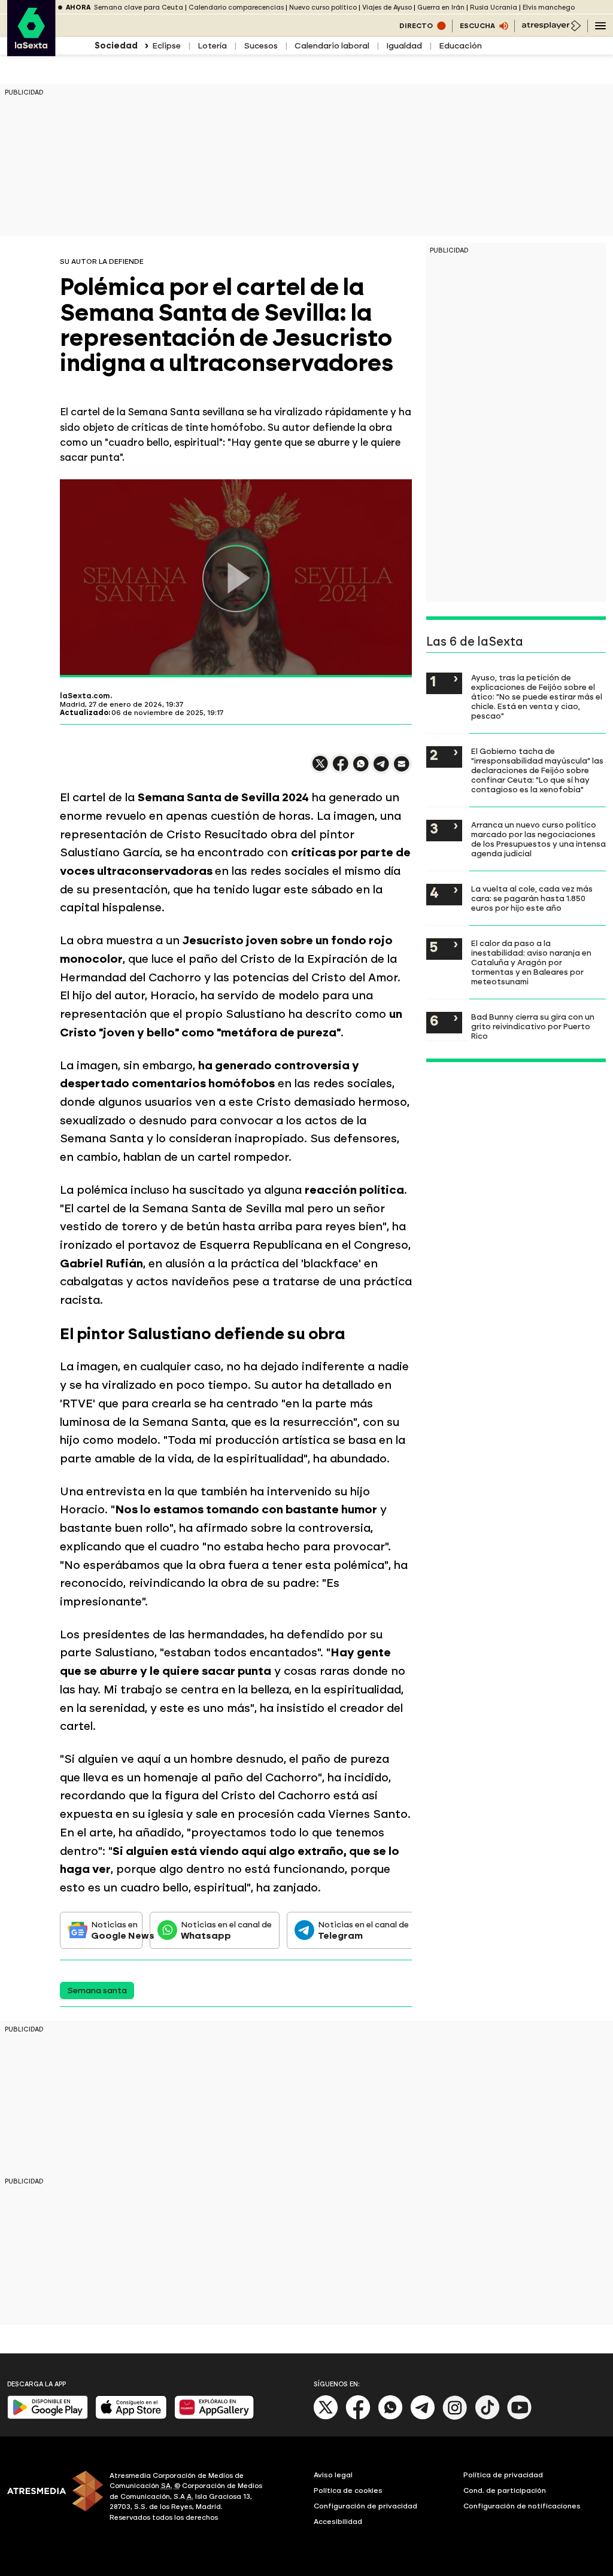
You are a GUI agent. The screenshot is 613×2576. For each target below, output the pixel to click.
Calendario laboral (332, 46)
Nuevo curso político (323, 7)
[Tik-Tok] (487, 2417)
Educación (460, 46)
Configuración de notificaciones (522, 2506)
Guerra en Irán (441, 7)
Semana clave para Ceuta (139, 7)
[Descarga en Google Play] (48, 2417)
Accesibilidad (338, 2522)
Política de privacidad (503, 2475)
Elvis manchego (549, 7)
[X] (320, 769)
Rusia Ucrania (494, 7)
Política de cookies (348, 2490)
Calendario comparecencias (236, 7)
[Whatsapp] (390, 2417)
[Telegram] (423, 2417)
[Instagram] (455, 2417)
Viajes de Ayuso (387, 7)
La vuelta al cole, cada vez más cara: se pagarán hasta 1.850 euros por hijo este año (532, 898)
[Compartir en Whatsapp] (361, 769)
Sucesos (261, 46)
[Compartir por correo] (402, 769)
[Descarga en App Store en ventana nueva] (131, 2417)
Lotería (212, 46)
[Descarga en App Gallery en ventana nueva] (214, 2417)
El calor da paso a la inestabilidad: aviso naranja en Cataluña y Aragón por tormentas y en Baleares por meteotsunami (531, 962)
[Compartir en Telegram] (381, 769)
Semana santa (97, 1990)
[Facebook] (358, 2417)
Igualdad (404, 46)
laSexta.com (85, 696)
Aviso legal (333, 2475)
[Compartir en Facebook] (341, 769)
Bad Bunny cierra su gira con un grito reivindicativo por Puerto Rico (533, 1026)
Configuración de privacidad (365, 2506)
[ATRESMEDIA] (51, 2498)
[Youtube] (520, 2417)
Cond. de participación (505, 2490)
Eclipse (166, 46)
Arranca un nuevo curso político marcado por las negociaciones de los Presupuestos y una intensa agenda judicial (538, 839)
